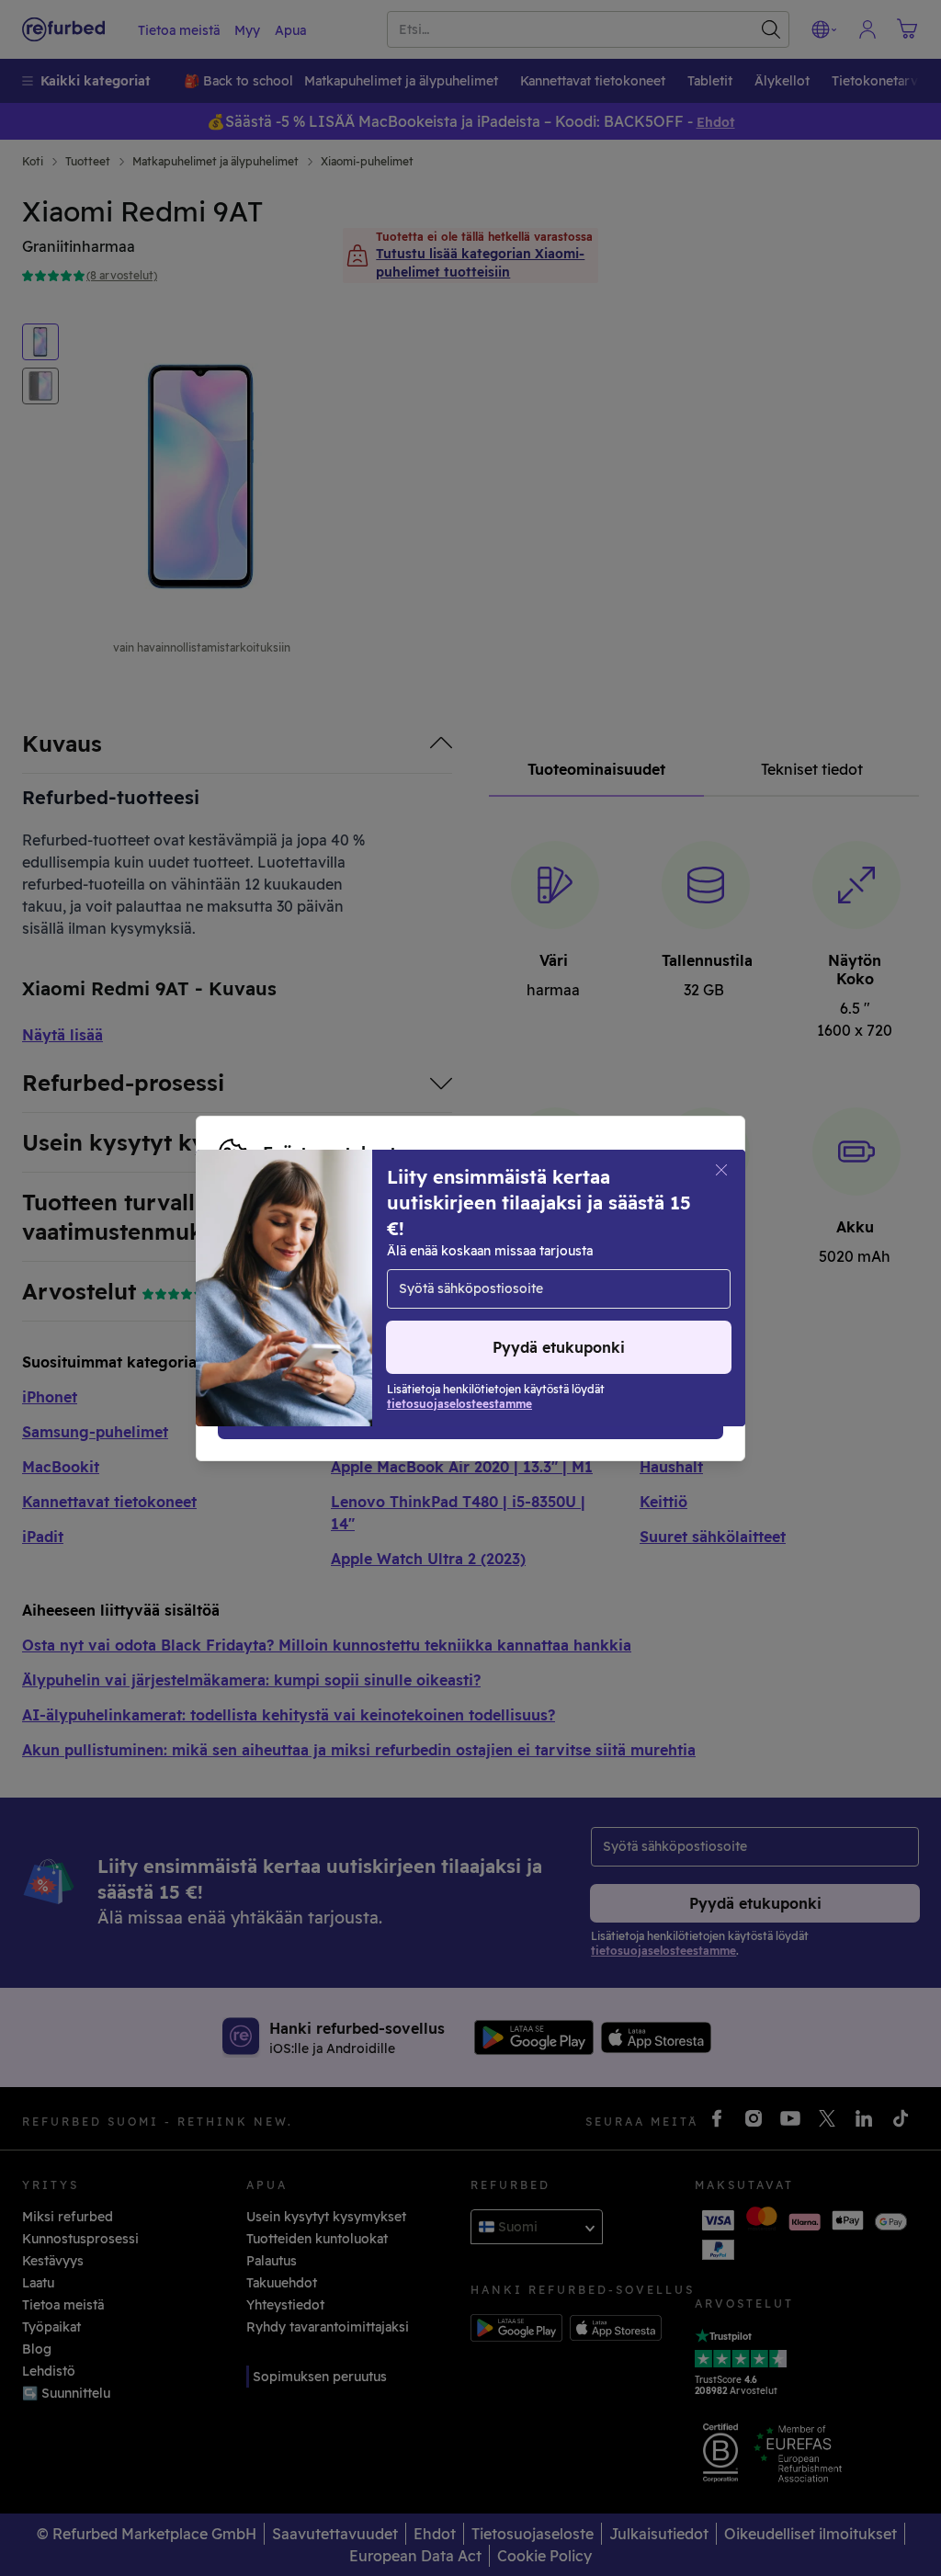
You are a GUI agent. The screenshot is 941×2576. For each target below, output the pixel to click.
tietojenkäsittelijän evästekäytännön (400, 1288)
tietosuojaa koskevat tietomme (557, 1269)
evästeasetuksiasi (275, 1269)
